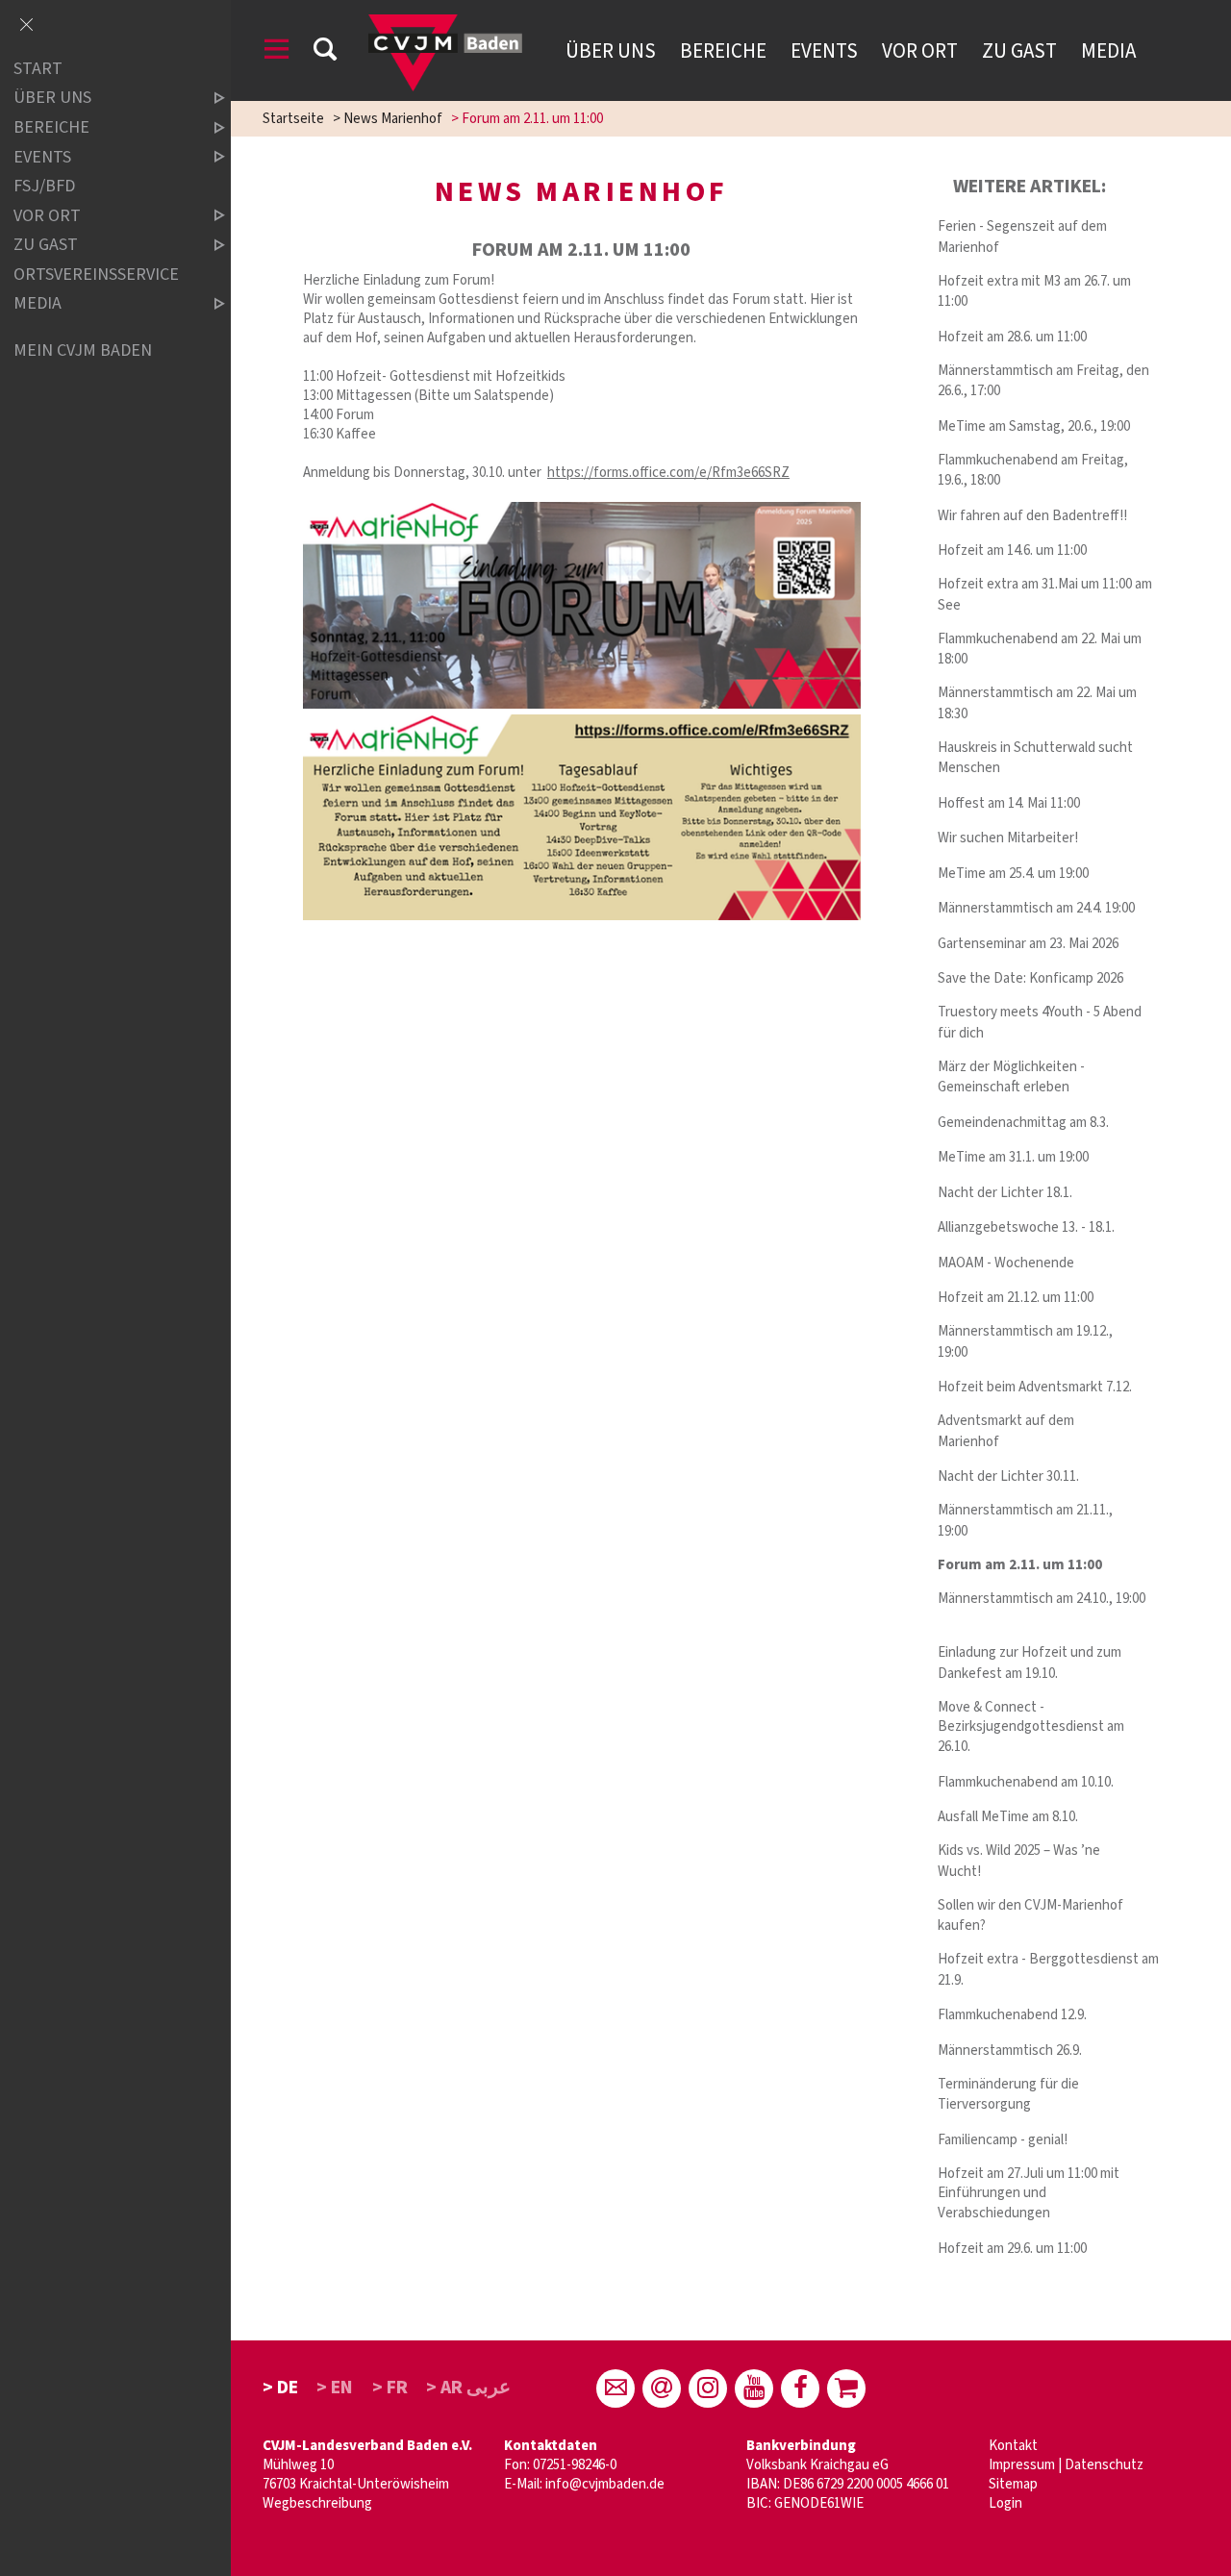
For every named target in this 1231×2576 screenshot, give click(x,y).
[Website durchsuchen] (325, 52)
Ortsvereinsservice (96, 275)
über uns (52, 99)
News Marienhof (393, 119)
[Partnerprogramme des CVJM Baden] (846, 2388)
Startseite (293, 119)
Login (1005, 2503)
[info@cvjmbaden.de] (615, 2388)
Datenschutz (1104, 2465)
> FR (390, 2388)
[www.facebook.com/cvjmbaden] (800, 2388)
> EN (335, 2388)
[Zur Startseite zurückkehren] (445, 24)
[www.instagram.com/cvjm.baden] (708, 2388)
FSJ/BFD (44, 186)
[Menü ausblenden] (26, 26)
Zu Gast (1019, 51)
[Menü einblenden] (277, 52)
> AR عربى (468, 2388)
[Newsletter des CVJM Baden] (662, 2388)
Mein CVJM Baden (83, 350)
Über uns (611, 51)
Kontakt (1013, 2446)
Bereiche (723, 51)
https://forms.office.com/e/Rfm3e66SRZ (668, 473)
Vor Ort (920, 51)
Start (38, 69)
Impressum (1022, 2465)
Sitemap (1013, 2484)
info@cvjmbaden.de (605, 2484)
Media (1108, 51)
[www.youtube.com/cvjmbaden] (754, 2388)
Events (824, 51)
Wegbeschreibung (317, 2503)
